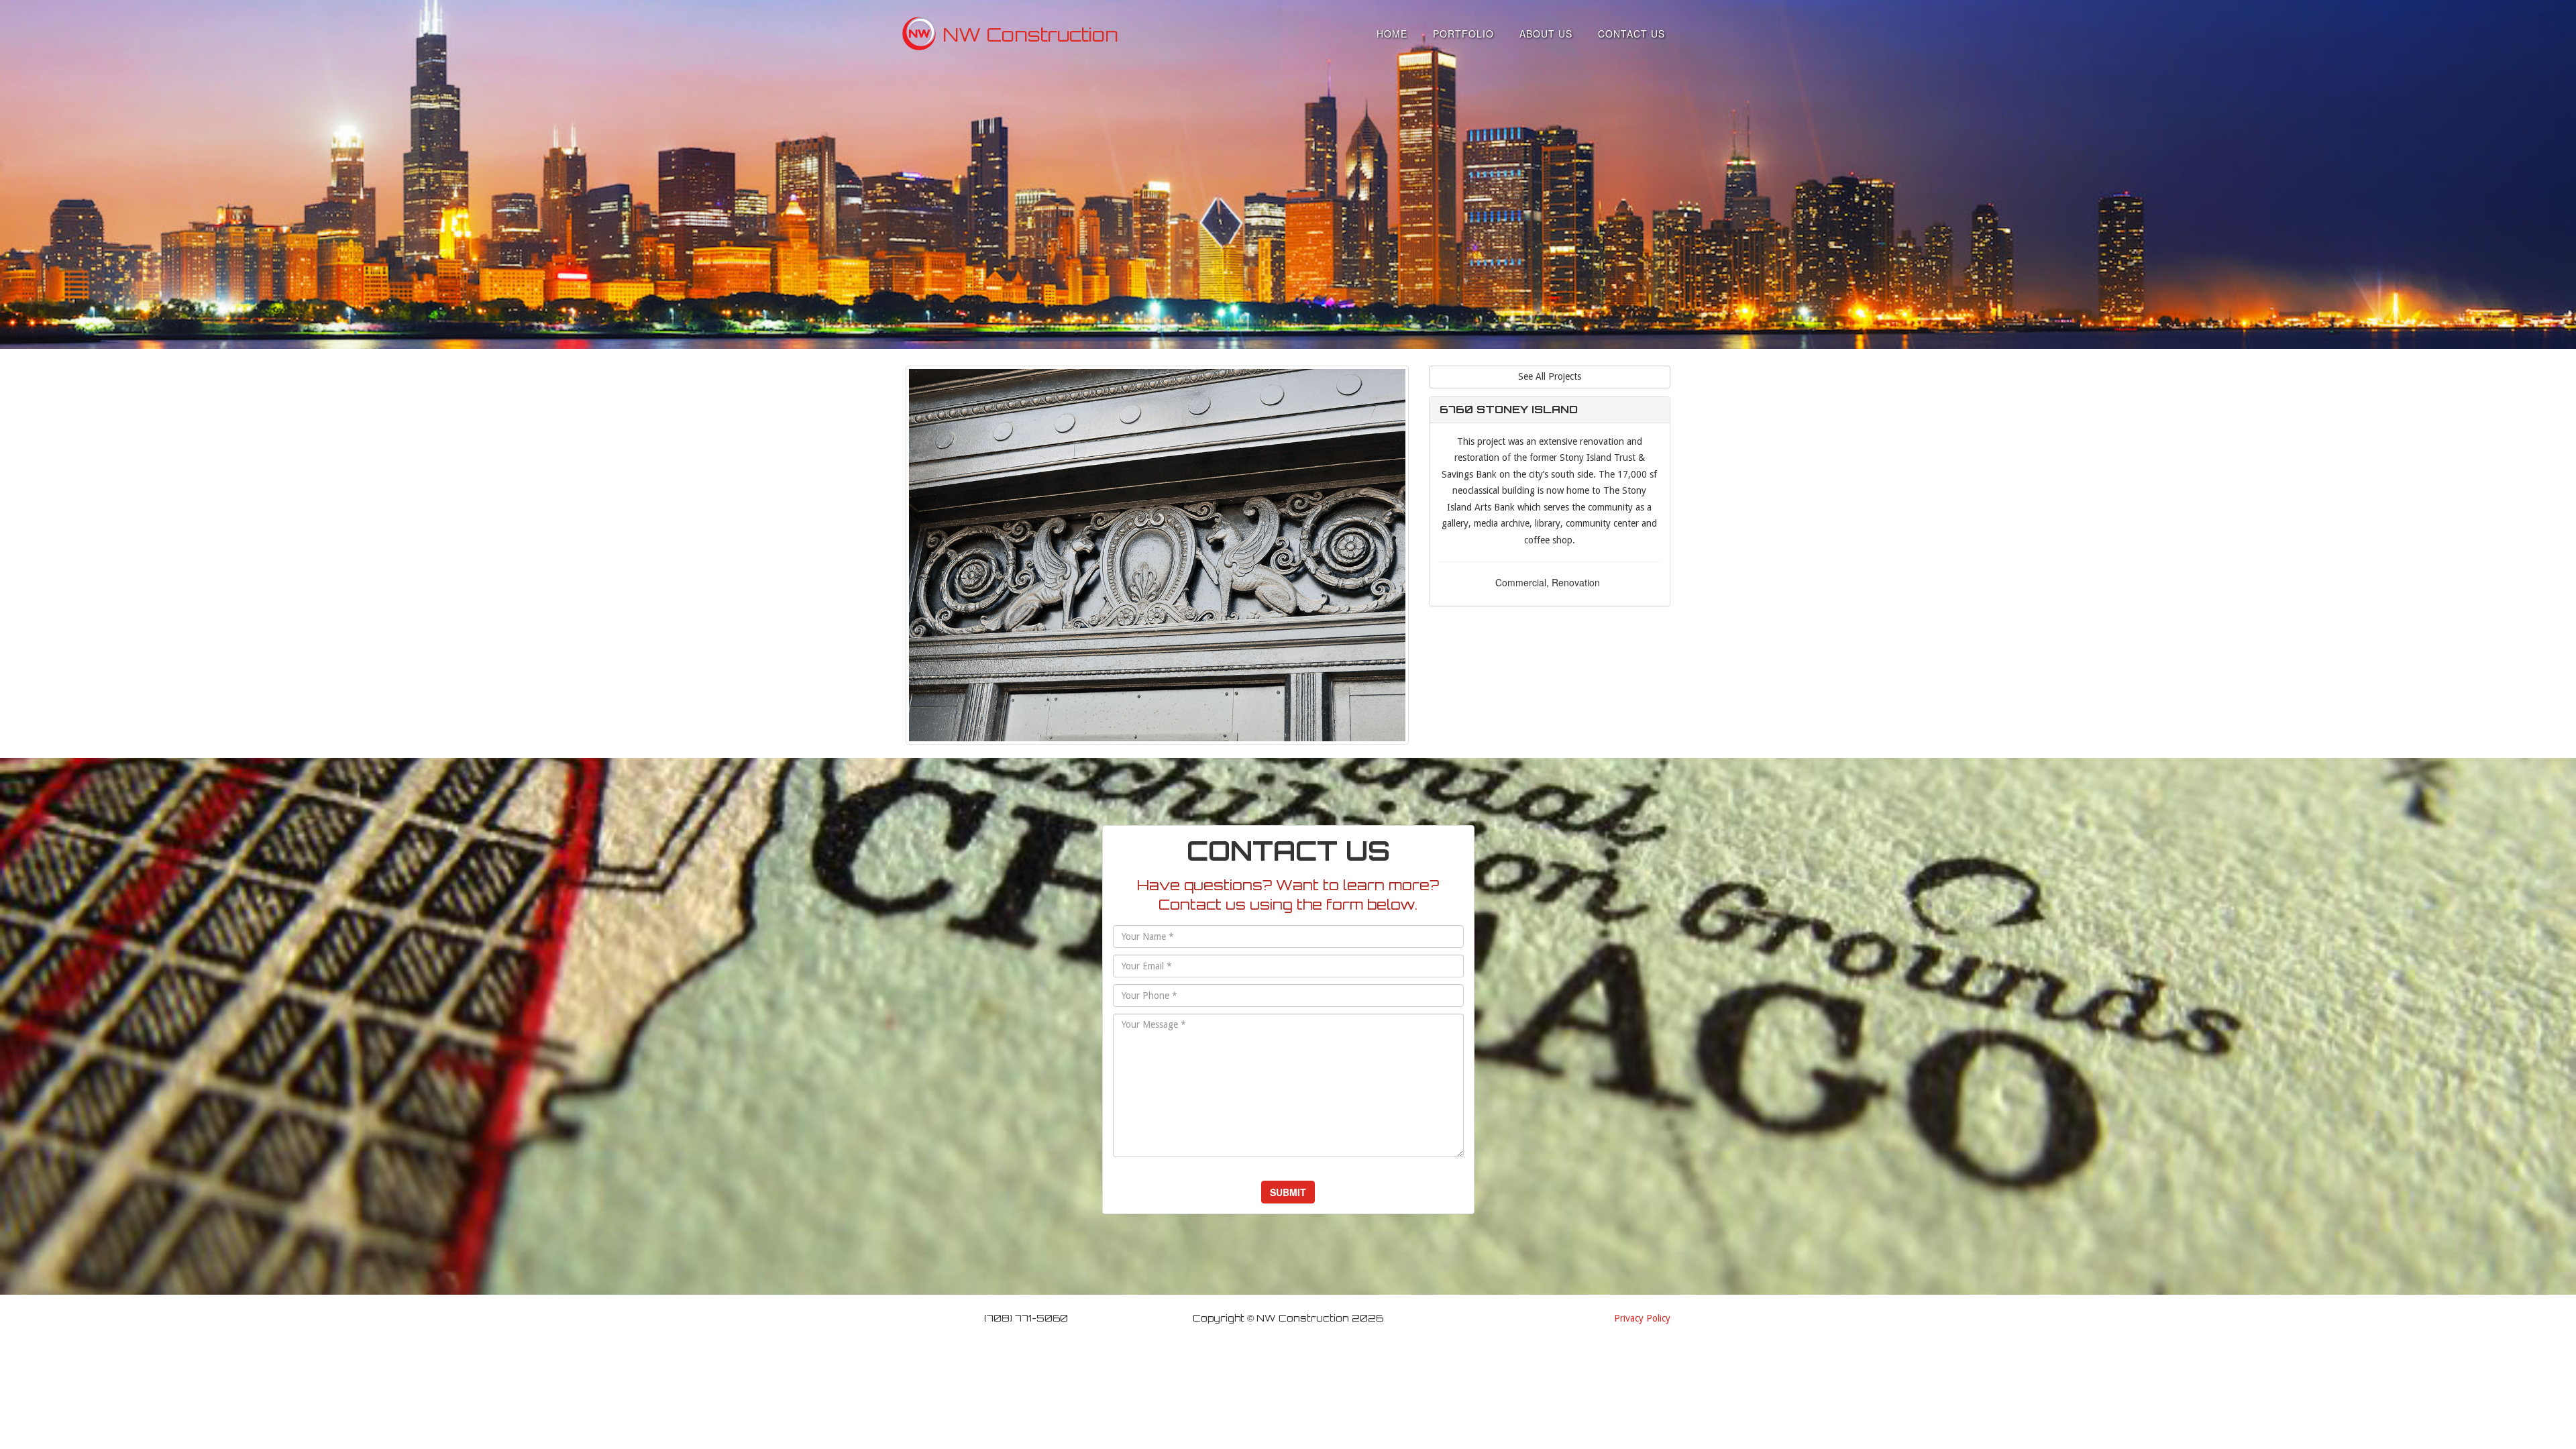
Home (1392, 34)
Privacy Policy (1642, 1318)
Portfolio (1463, 34)
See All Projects (1550, 376)
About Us (1546, 34)
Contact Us (1631, 34)
